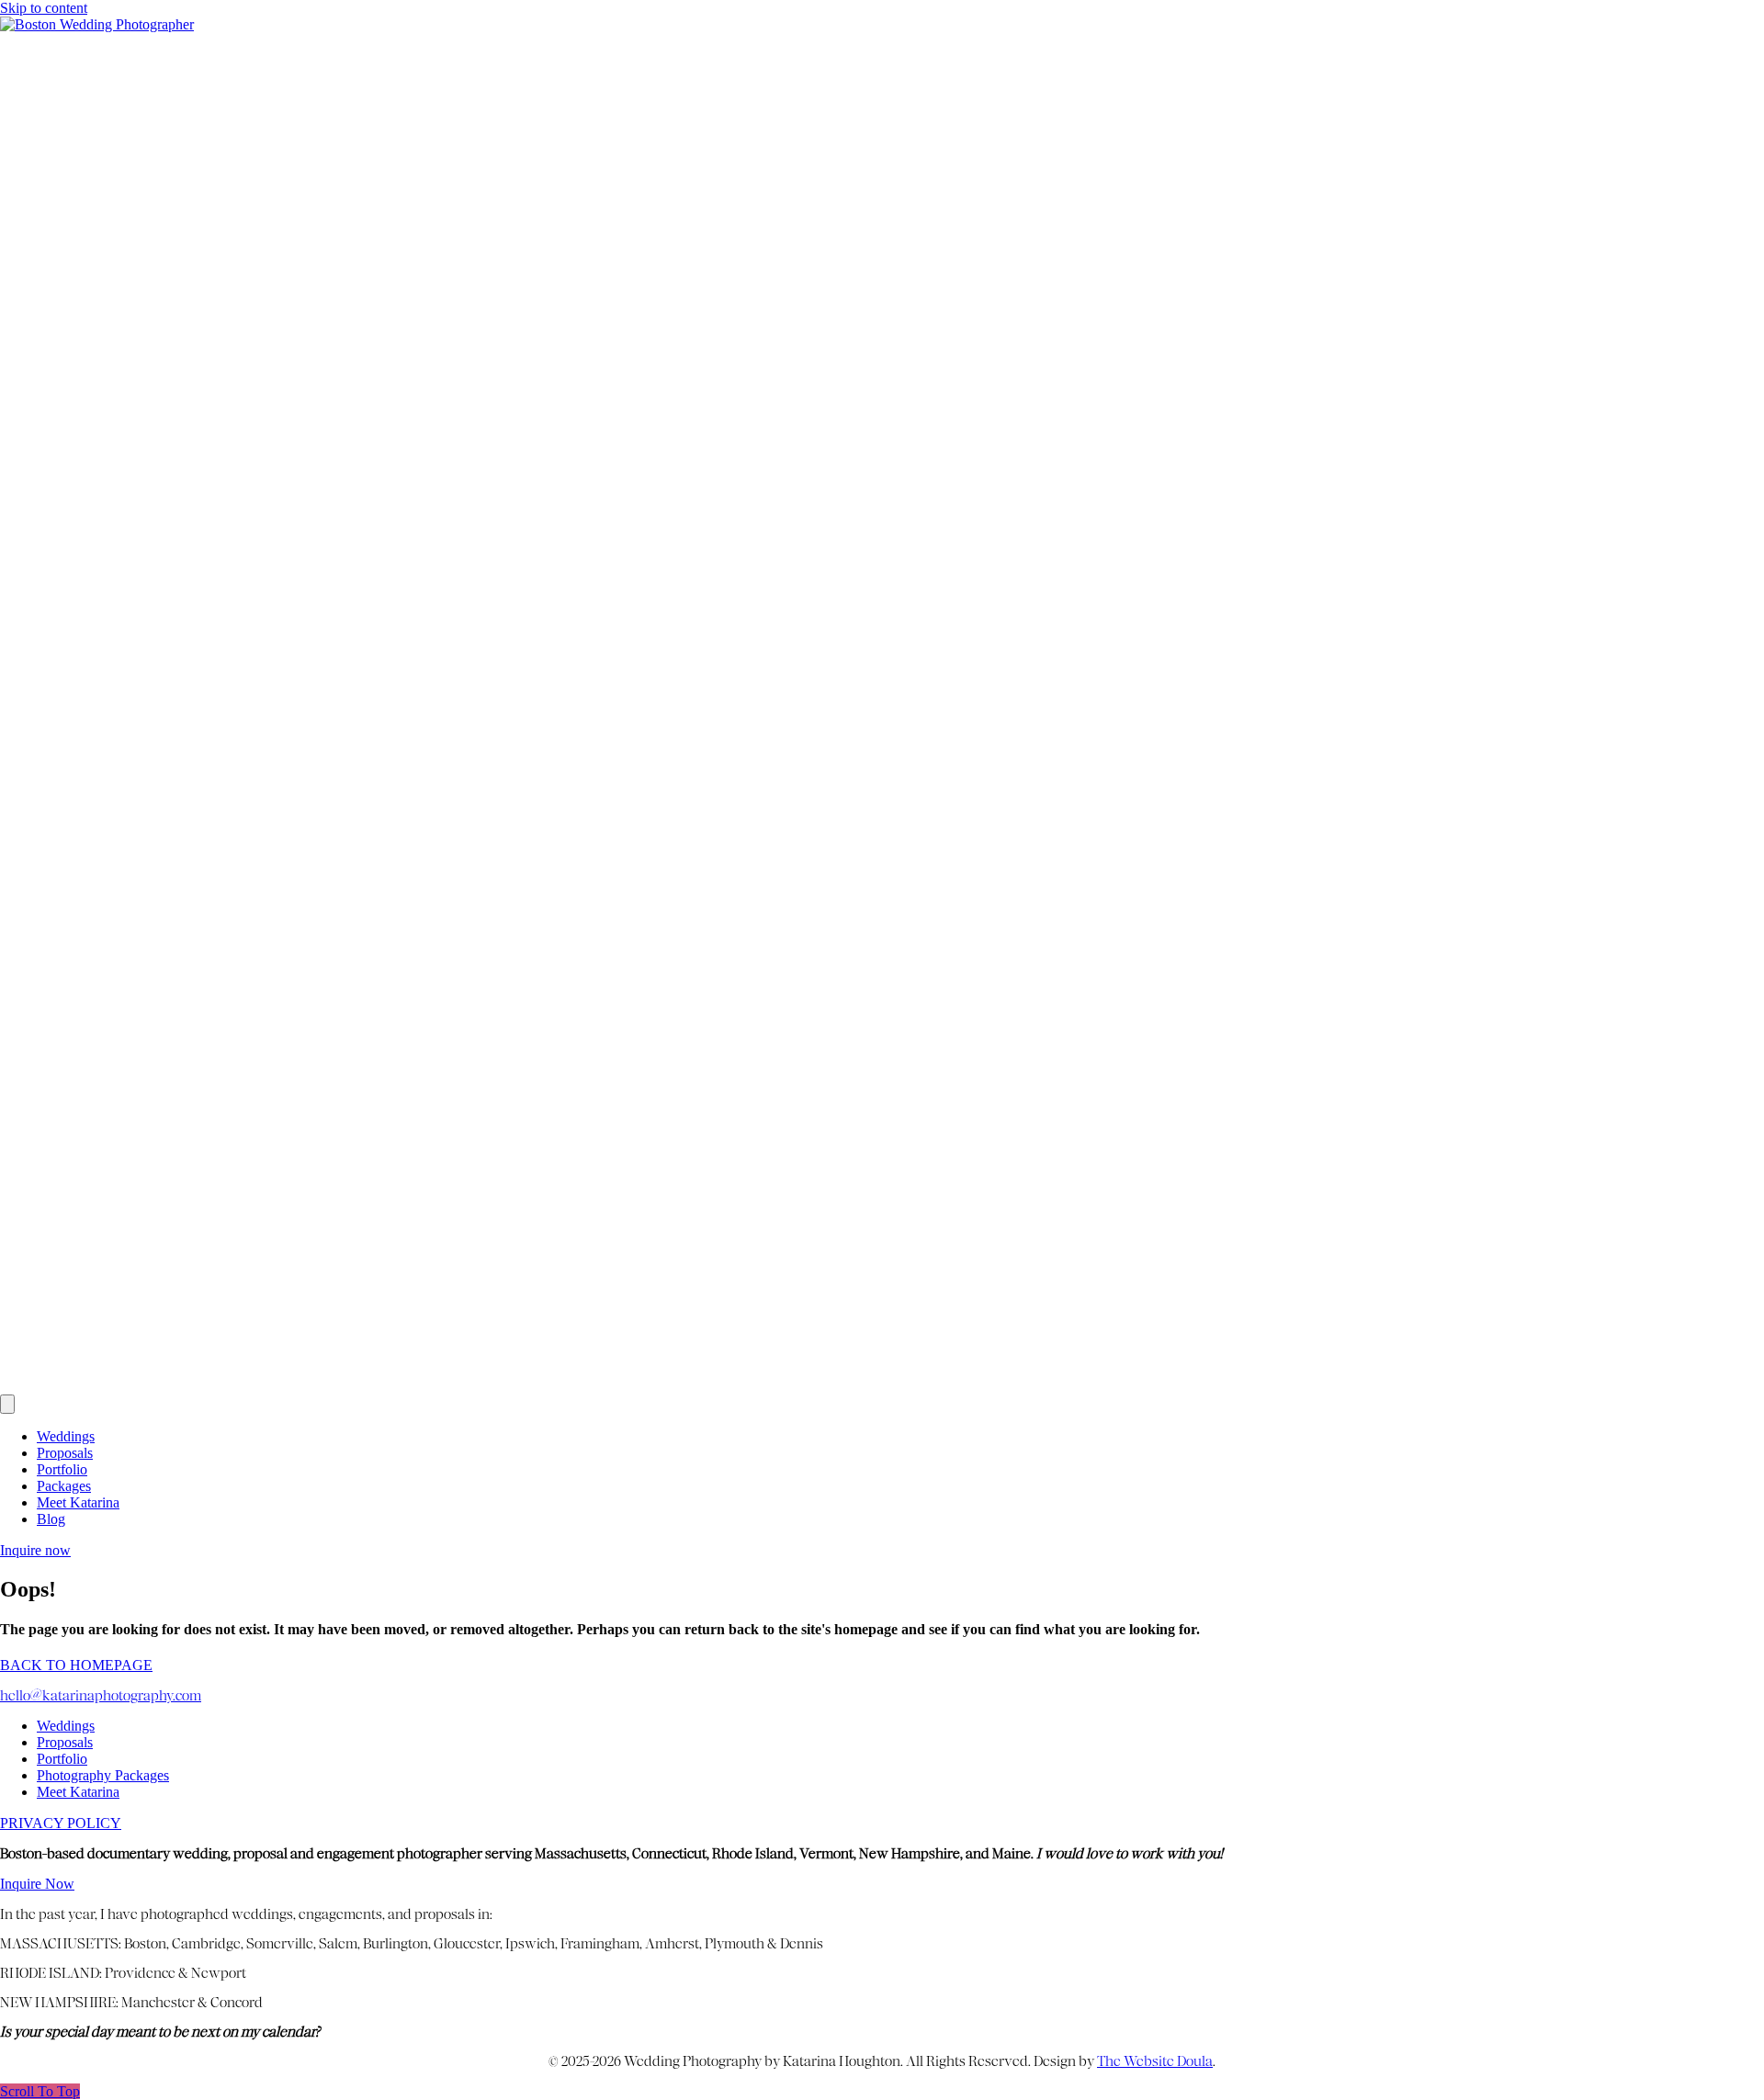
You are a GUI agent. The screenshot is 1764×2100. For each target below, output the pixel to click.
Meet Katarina (78, 1502)
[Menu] (7, 1404)
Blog (51, 1519)
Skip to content (44, 8)
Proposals (65, 1453)
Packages (64, 1486)
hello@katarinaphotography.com (101, 1696)
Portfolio (62, 1469)
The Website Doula (1155, 2061)
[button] (40, 2091)
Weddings (66, 1436)
